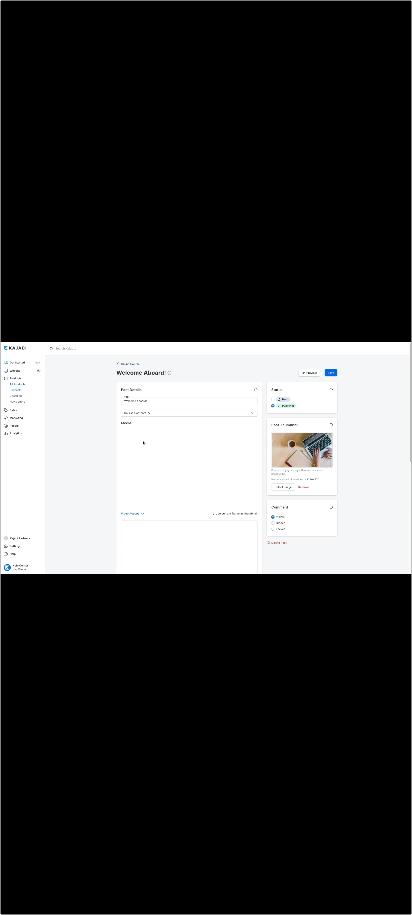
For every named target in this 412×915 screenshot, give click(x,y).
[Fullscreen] (390, 897)
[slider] (184, 897)
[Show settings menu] (305, 897)
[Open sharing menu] (348, 897)
